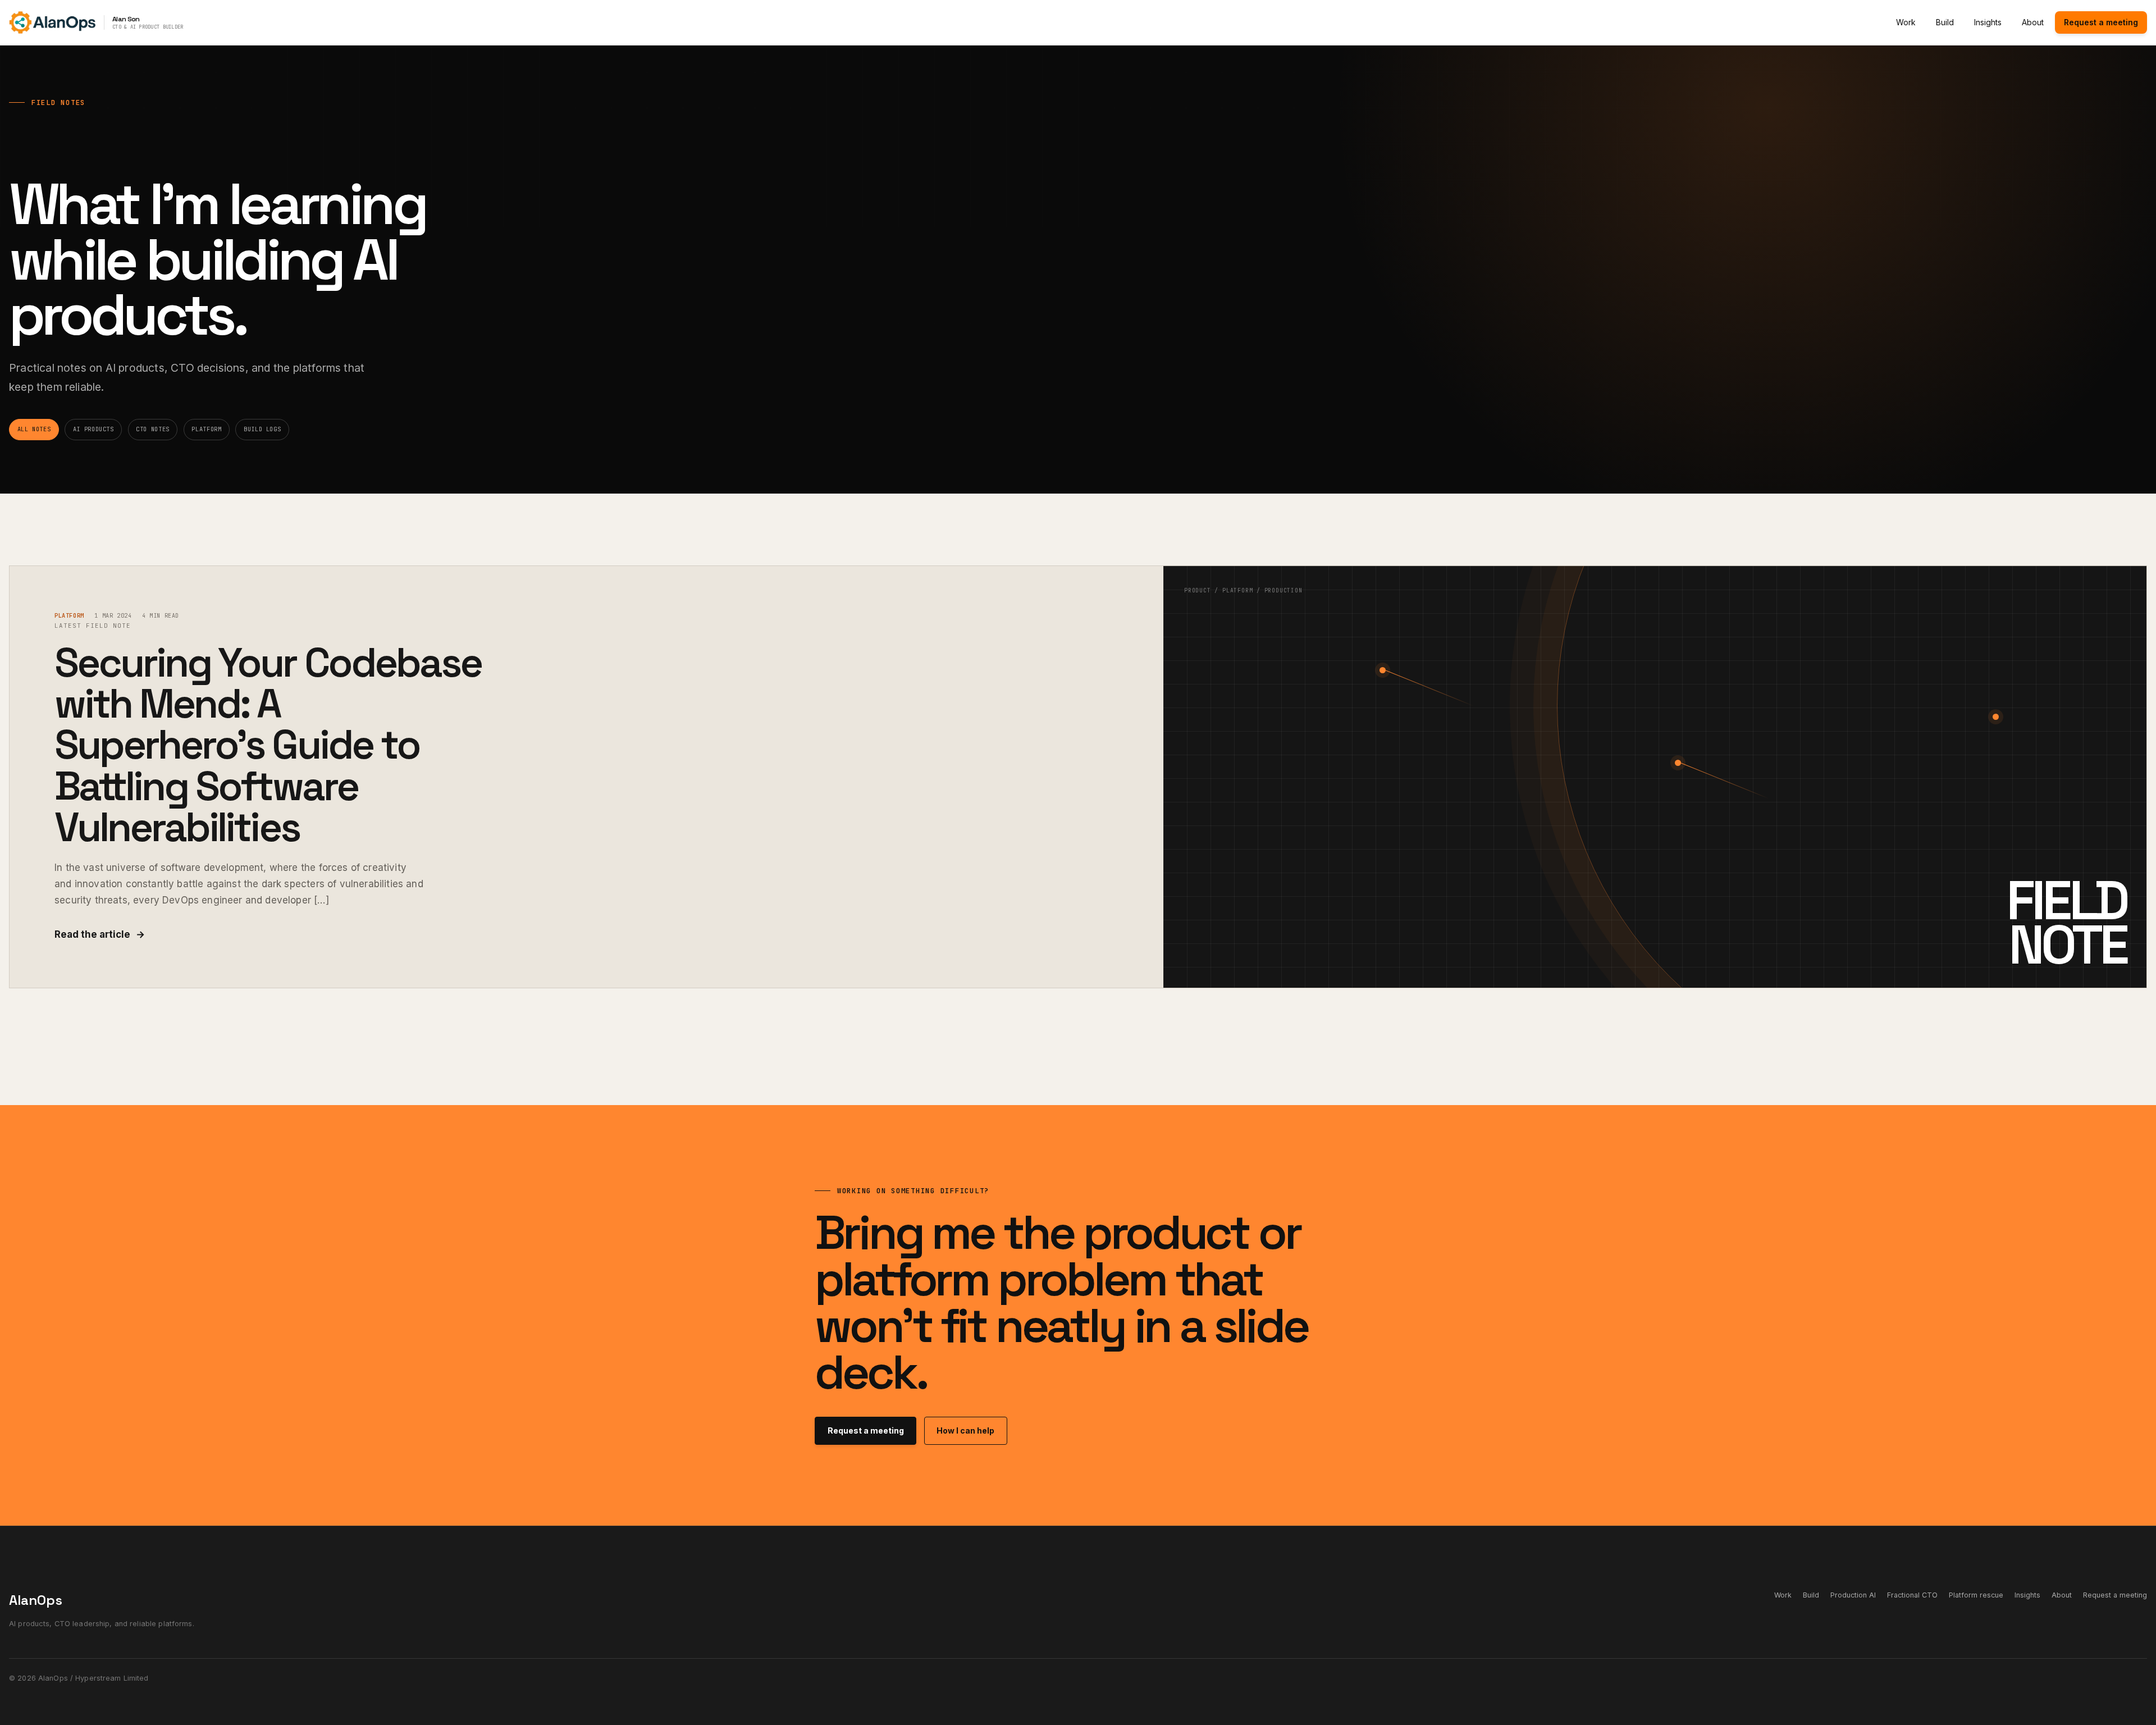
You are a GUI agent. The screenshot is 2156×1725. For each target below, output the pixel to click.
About (2033, 22)
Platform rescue (1976, 1595)
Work (1906, 22)
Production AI (1853, 1595)
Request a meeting (2101, 22)
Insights (1988, 22)
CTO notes (153, 429)
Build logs (262, 429)
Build (1945, 22)
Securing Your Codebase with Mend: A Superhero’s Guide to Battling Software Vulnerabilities (268, 745)
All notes (34, 429)
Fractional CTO (1912, 1595)
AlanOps (36, 1600)
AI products (93, 429)
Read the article (100, 934)
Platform (206, 429)
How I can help (965, 1430)
